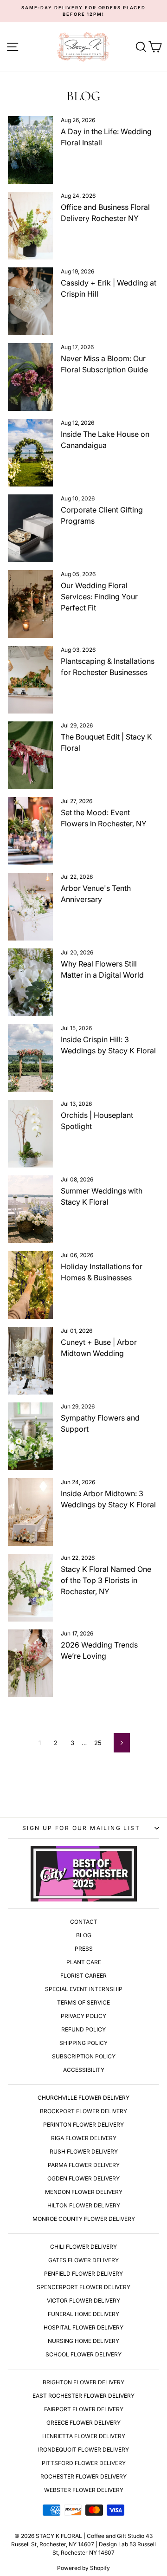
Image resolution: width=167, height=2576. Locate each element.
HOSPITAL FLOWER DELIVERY (83, 2327)
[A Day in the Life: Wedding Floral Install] (30, 150)
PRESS (84, 1949)
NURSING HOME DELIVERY (83, 2341)
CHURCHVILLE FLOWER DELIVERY (83, 2098)
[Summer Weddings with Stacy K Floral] (30, 1209)
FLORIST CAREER (83, 1976)
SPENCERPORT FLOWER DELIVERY (83, 2287)
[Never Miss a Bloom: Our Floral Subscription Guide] (30, 377)
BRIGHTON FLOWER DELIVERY (83, 2382)
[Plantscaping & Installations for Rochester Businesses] (30, 680)
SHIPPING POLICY (83, 2043)
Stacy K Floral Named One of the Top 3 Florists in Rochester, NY (106, 1580)
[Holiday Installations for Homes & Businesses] (30, 1285)
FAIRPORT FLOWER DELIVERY (84, 2409)
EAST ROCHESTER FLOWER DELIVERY (83, 2396)
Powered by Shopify (83, 2568)
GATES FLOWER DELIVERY (83, 2260)
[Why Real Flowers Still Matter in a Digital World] (30, 982)
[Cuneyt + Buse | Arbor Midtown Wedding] (30, 1361)
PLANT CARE (84, 1962)
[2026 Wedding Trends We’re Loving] (30, 1663)
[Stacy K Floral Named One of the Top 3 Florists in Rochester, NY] (30, 1588)
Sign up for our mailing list (81, 1828)
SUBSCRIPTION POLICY (84, 2056)
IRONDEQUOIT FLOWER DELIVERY (83, 2449)
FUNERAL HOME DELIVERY (83, 2314)
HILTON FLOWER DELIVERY (84, 2205)
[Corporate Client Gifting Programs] (30, 528)
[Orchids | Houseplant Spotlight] (30, 1134)
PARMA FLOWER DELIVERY (84, 2165)
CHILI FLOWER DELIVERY (83, 2247)
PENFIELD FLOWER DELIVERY (83, 2274)
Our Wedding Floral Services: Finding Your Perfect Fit (99, 597)
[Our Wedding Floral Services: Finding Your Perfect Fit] (30, 604)
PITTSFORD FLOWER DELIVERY (84, 2463)
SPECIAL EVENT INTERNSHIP (84, 1989)
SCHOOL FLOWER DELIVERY (83, 2354)
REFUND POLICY (83, 2029)
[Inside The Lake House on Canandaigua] (30, 453)
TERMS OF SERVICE (83, 2002)
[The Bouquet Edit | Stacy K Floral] (30, 755)
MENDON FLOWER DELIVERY (84, 2192)
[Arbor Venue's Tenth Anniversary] (30, 907)
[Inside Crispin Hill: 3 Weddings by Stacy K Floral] (30, 1058)
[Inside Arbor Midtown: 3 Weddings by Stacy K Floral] (30, 1512)
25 (98, 1743)
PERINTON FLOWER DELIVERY (83, 2125)
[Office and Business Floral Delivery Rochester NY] (30, 226)
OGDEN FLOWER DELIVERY (83, 2178)
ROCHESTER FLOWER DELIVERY (83, 2476)
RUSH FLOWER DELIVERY (84, 2151)
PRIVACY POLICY (83, 2016)
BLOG (84, 1935)
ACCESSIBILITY (84, 2070)
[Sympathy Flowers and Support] (30, 1436)
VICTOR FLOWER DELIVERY (83, 2300)
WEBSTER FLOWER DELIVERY (84, 2490)
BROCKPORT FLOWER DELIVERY (83, 2111)
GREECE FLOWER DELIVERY (83, 2423)
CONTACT (84, 1922)
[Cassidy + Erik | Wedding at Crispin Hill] (30, 301)
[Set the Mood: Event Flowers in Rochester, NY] (30, 831)
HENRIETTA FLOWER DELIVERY (84, 2436)
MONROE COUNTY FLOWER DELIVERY (84, 2219)
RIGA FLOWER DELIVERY (84, 2138)
